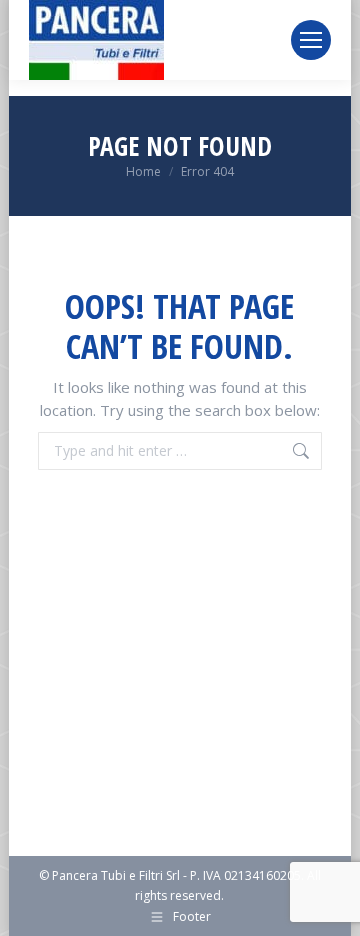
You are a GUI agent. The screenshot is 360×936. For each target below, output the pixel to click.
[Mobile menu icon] (311, 40)
